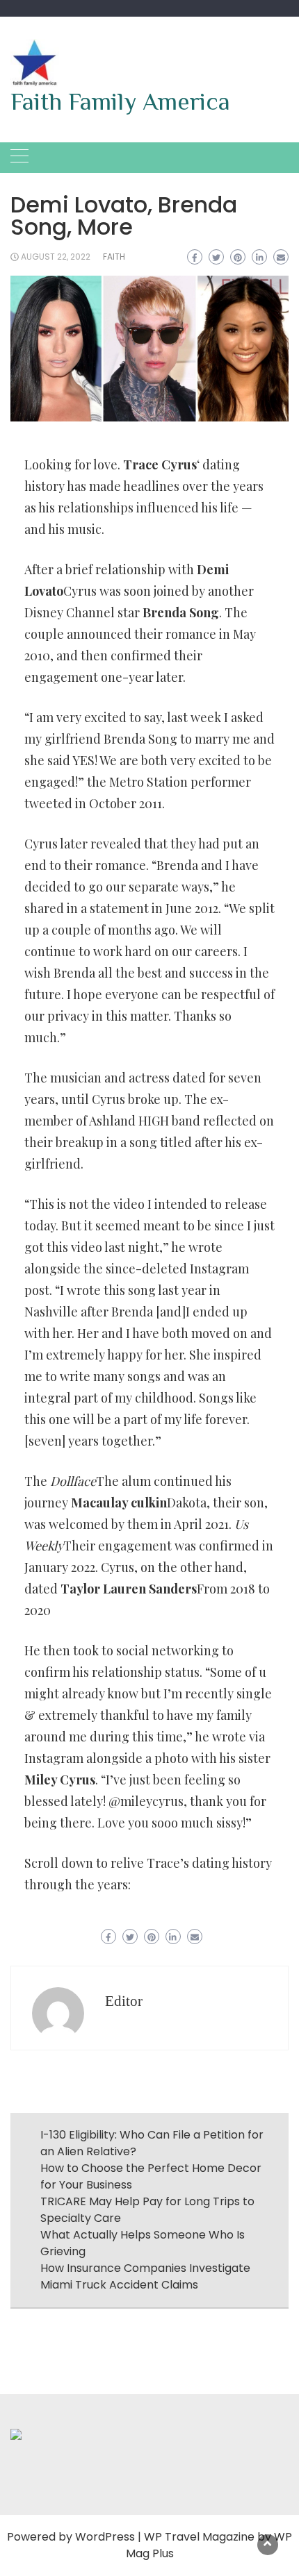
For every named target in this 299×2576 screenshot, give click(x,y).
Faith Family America (120, 101)
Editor (124, 2001)
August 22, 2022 (56, 257)
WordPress (105, 2537)
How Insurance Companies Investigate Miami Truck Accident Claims (145, 2276)
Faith (114, 257)
